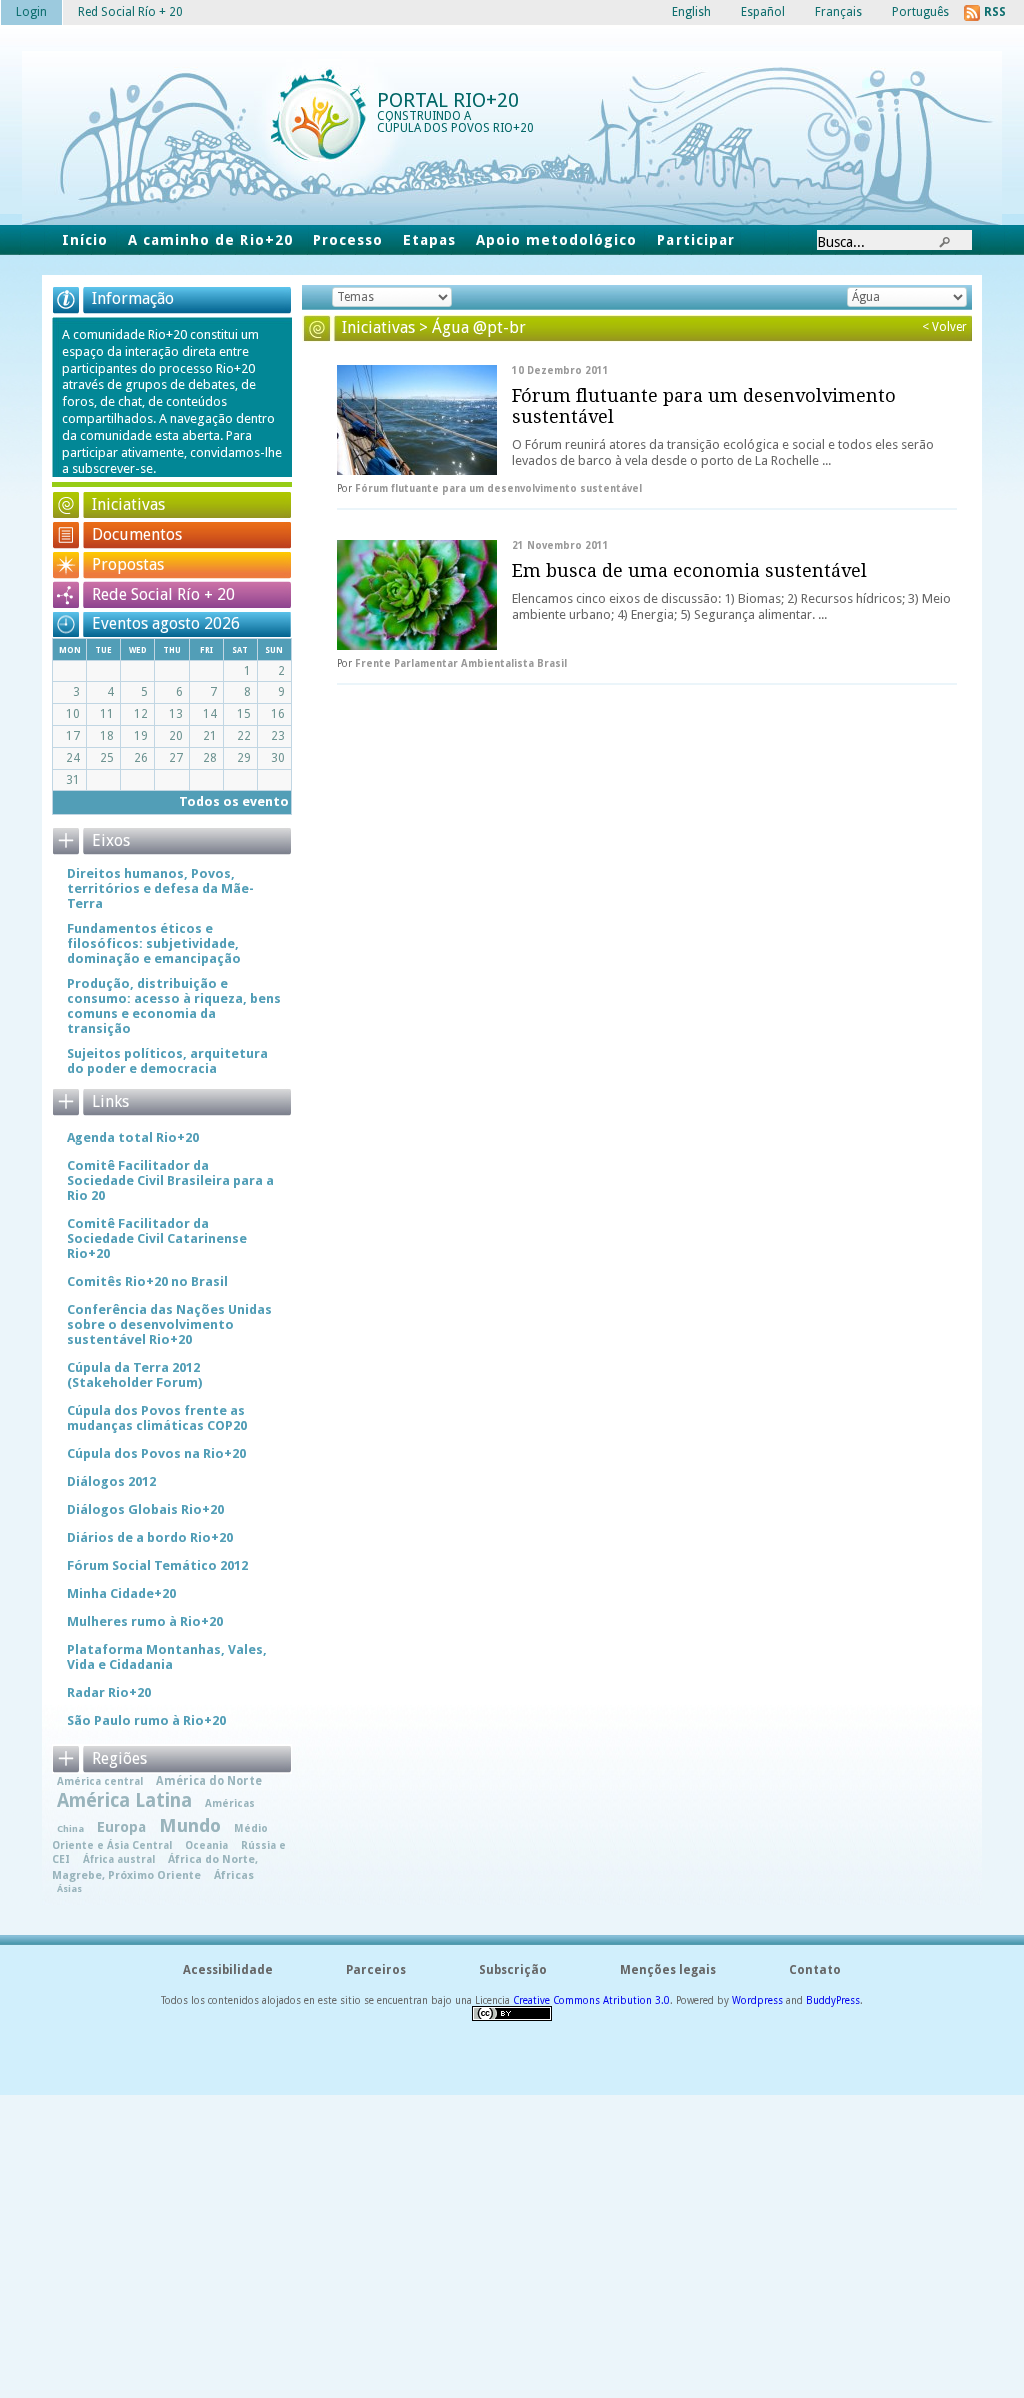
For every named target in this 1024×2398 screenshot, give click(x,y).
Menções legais (668, 1970)
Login (31, 12)
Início (85, 240)
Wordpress (757, 2000)
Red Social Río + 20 (130, 12)
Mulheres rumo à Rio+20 (145, 1621)
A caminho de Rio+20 (210, 240)
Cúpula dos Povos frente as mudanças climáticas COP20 (157, 1418)
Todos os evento (234, 801)
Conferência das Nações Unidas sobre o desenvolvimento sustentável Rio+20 (169, 1324)
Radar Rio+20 (109, 1692)
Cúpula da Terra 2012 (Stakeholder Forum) (134, 1375)
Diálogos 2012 (111, 1481)
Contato (815, 1970)
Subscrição (513, 1970)
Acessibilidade (228, 1970)
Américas (230, 1803)
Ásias (69, 1888)
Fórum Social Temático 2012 (157, 1565)
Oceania (206, 1845)
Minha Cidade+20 (121, 1593)
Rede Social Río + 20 (163, 594)
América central (100, 1781)
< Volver (944, 327)
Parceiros (376, 1970)
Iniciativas (128, 504)
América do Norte (209, 1781)
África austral (119, 1859)
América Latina (124, 1800)
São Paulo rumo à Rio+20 (146, 1720)
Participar (695, 240)
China (70, 1828)
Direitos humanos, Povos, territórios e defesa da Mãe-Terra (160, 888)
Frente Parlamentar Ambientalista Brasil (461, 663)
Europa (121, 1827)
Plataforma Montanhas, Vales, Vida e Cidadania (167, 1657)
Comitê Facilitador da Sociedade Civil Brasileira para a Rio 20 (170, 1180)
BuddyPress (833, 2000)
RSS (995, 12)
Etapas (429, 240)
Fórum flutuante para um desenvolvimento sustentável (704, 406)
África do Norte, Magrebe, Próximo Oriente (155, 1867)
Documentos (137, 534)
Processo (348, 240)
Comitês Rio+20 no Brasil (147, 1281)
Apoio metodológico (556, 240)
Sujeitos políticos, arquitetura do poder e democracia (167, 1061)
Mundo (190, 1825)
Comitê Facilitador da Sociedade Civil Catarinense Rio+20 (157, 1238)
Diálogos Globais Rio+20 (145, 1509)
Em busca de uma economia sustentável (689, 570)
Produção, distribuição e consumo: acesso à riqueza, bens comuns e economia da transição (174, 1006)
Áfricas (234, 1875)
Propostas (128, 564)
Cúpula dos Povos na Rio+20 (156, 1453)
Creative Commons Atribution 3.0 (591, 2000)
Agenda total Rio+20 (133, 1137)
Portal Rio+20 (448, 100)
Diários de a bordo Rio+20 (150, 1537)
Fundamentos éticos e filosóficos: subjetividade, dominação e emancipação (154, 943)
